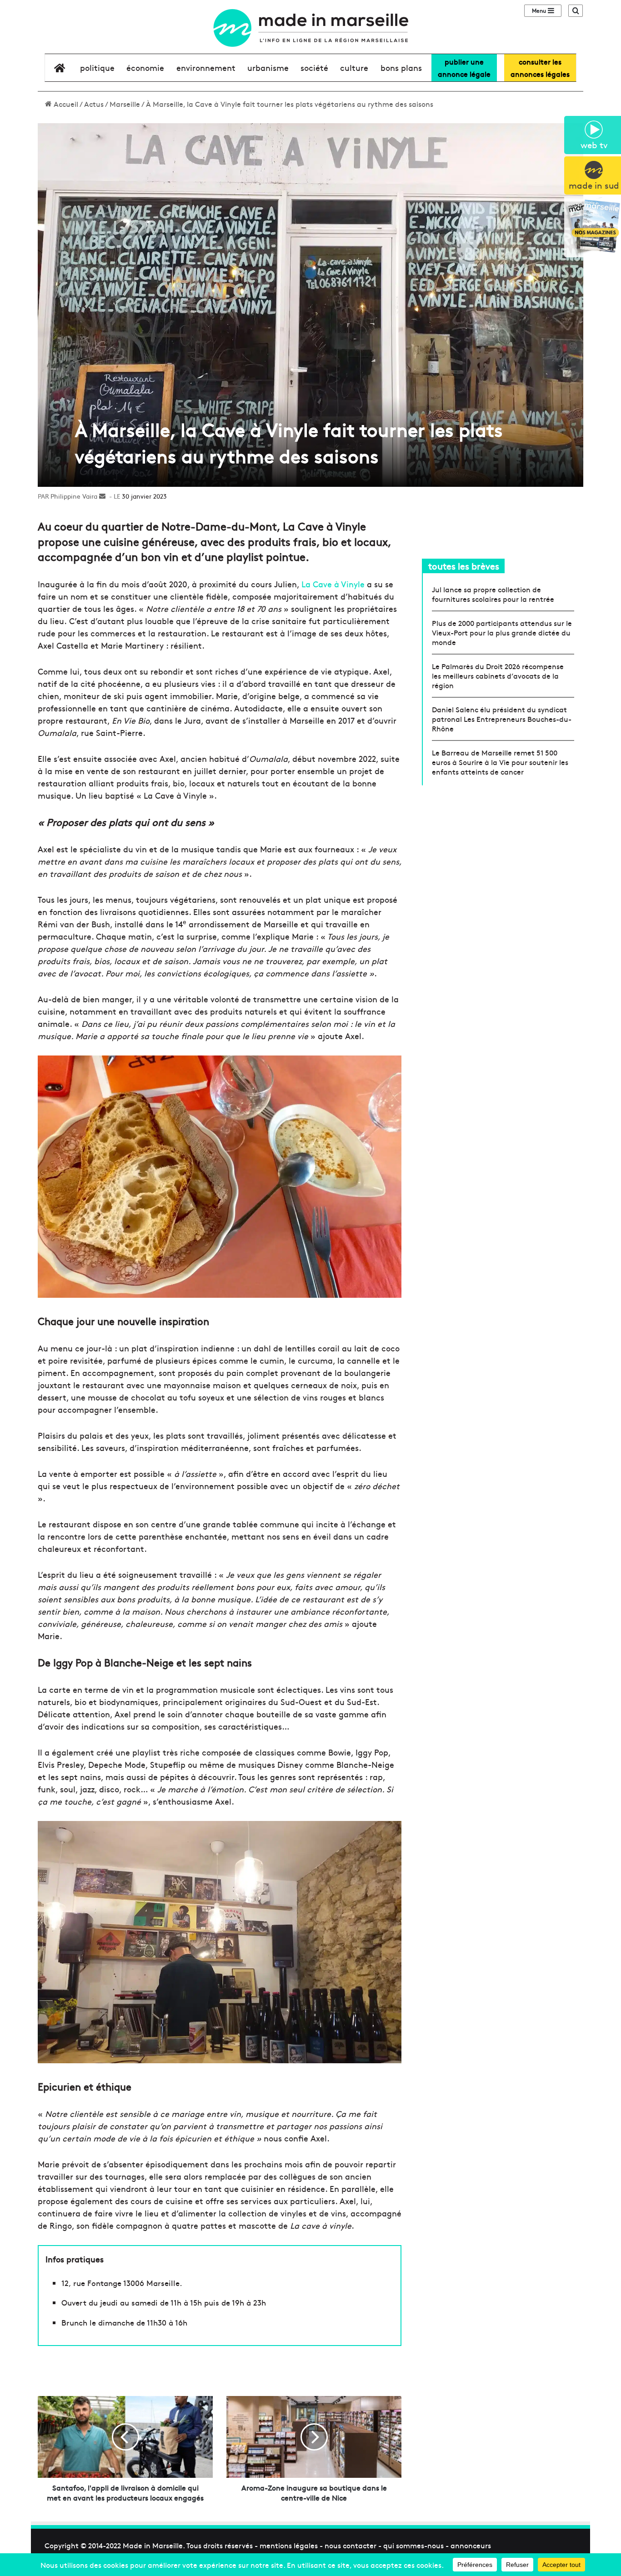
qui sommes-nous (413, 2545)
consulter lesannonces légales (540, 68)
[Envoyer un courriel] (102, 496)
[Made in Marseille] (310, 28)
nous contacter (351, 2545)
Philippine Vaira (74, 496)
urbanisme (268, 68)
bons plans (401, 68)
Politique (97, 68)
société (314, 68)
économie (145, 68)
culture (354, 68)
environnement (206, 68)
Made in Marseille (153, 2545)
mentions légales (289, 2545)
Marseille (125, 104)
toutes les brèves (464, 566)
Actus (94, 104)
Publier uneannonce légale (464, 68)
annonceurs (471, 2545)
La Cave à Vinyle (333, 584)
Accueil (65, 104)
